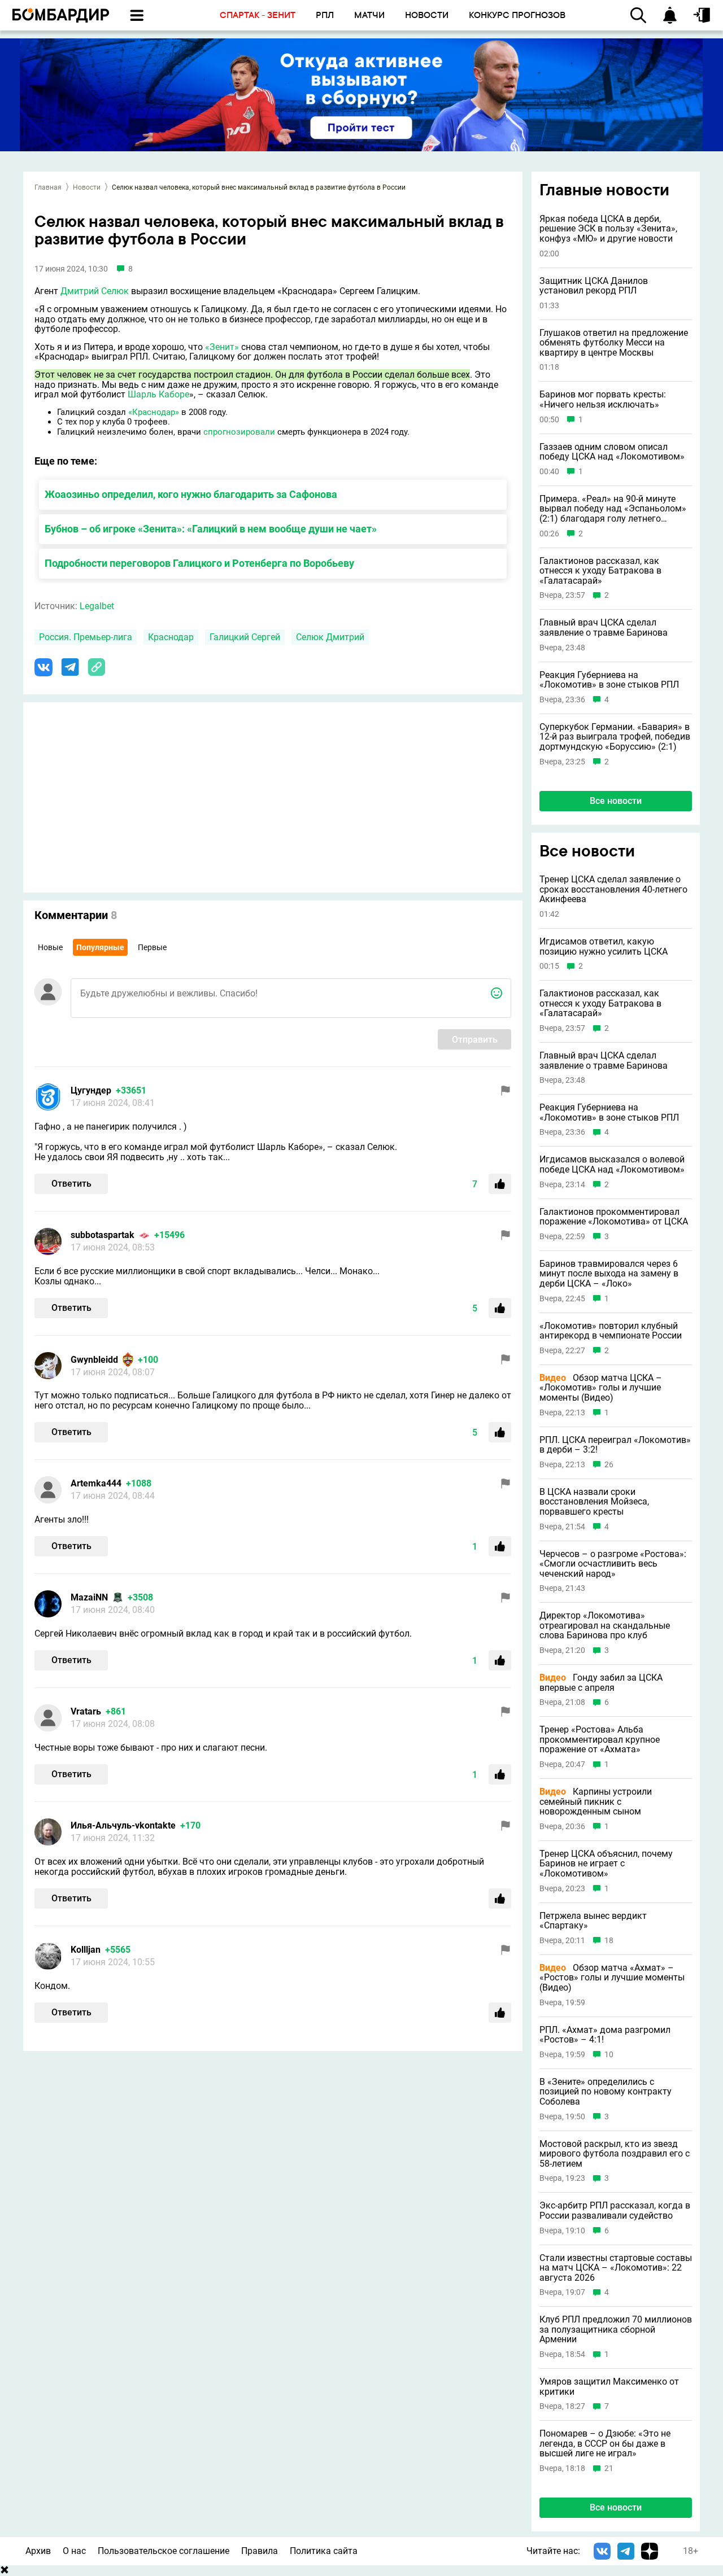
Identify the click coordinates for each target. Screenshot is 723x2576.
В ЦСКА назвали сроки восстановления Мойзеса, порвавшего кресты (594, 1502)
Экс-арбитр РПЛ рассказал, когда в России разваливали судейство (615, 2210)
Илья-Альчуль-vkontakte (123, 1825)
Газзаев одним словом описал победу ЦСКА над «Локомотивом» (612, 452)
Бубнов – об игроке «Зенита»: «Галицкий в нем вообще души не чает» (211, 529)
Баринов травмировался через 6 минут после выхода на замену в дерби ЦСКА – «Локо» (609, 1274)
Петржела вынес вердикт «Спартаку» (593, 1921)
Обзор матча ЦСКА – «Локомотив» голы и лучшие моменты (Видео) (601, 1388)
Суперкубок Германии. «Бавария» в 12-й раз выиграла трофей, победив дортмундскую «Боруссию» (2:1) (615, 737)
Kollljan (86, 1950)
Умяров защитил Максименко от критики (609, 2387)
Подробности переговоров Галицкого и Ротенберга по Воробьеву (199, 563)
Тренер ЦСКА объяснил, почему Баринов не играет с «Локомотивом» (606, 1864)
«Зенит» (222, 347)
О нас (74, 2551)
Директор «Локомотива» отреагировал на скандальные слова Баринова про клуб (605, 1626)
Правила (260, 2551)
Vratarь (86, 1711)
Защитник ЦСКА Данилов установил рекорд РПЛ (594, 286)
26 (609, 1465)
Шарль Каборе (158, 394)
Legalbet (97, 606)
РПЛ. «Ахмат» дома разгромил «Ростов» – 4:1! (605, 2035)
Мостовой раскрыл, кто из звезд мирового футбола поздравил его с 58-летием (615, 2154)
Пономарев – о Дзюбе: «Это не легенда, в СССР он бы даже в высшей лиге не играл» (605, 2444)
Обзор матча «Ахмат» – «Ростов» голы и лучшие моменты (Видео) (612, 1978)
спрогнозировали (239, 432)
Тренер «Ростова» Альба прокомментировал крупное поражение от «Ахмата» (600, 1740)
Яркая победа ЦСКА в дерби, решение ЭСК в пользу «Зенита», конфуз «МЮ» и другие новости (608, 229)
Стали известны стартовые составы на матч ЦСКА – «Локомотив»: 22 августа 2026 (616, 2268)
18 (609, 1941)
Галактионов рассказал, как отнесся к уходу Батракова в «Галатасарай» (600, 571)
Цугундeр (91, 1090)
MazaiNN (89, 1597)
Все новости (616, 801)
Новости (87, 187)
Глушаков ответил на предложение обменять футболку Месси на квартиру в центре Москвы (614, 343)
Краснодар (171, 637)
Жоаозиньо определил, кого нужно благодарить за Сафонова (191, 494)
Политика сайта (324, 2551)
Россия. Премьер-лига (86, 637)
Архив (38, 2551)
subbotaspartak (103, 1235)
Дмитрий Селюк (95, 291)
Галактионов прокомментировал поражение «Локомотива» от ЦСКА (614, 1217)
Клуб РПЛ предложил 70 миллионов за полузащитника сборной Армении (616, 2330)
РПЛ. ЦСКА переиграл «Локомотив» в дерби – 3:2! (615, 1445)
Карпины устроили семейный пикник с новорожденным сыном (596, 1802)
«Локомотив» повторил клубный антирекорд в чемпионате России (611, 1331)
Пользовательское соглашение (164, 2551)
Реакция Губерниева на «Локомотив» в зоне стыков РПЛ (609, 680)
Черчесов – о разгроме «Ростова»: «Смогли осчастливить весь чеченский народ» (613, 1564)
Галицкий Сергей (245, 637)
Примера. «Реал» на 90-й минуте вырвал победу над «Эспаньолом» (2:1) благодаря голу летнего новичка (613, 509)
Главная (48, 187)
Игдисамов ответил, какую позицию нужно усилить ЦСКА (604, 946)
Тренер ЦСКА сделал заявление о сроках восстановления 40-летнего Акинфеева (613, 889)
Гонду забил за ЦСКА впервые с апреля (601, 1683)
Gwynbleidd (94, 1360)
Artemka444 (96, 1483)
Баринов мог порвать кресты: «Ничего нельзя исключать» (603, 399)
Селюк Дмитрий (330, 637)
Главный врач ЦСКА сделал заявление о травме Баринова (604, 627)
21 (609, 2468)
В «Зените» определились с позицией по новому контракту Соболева (606, 2092)
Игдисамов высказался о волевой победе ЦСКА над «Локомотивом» (612, 1164)
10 (609, 2055)
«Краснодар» (154, 412)
